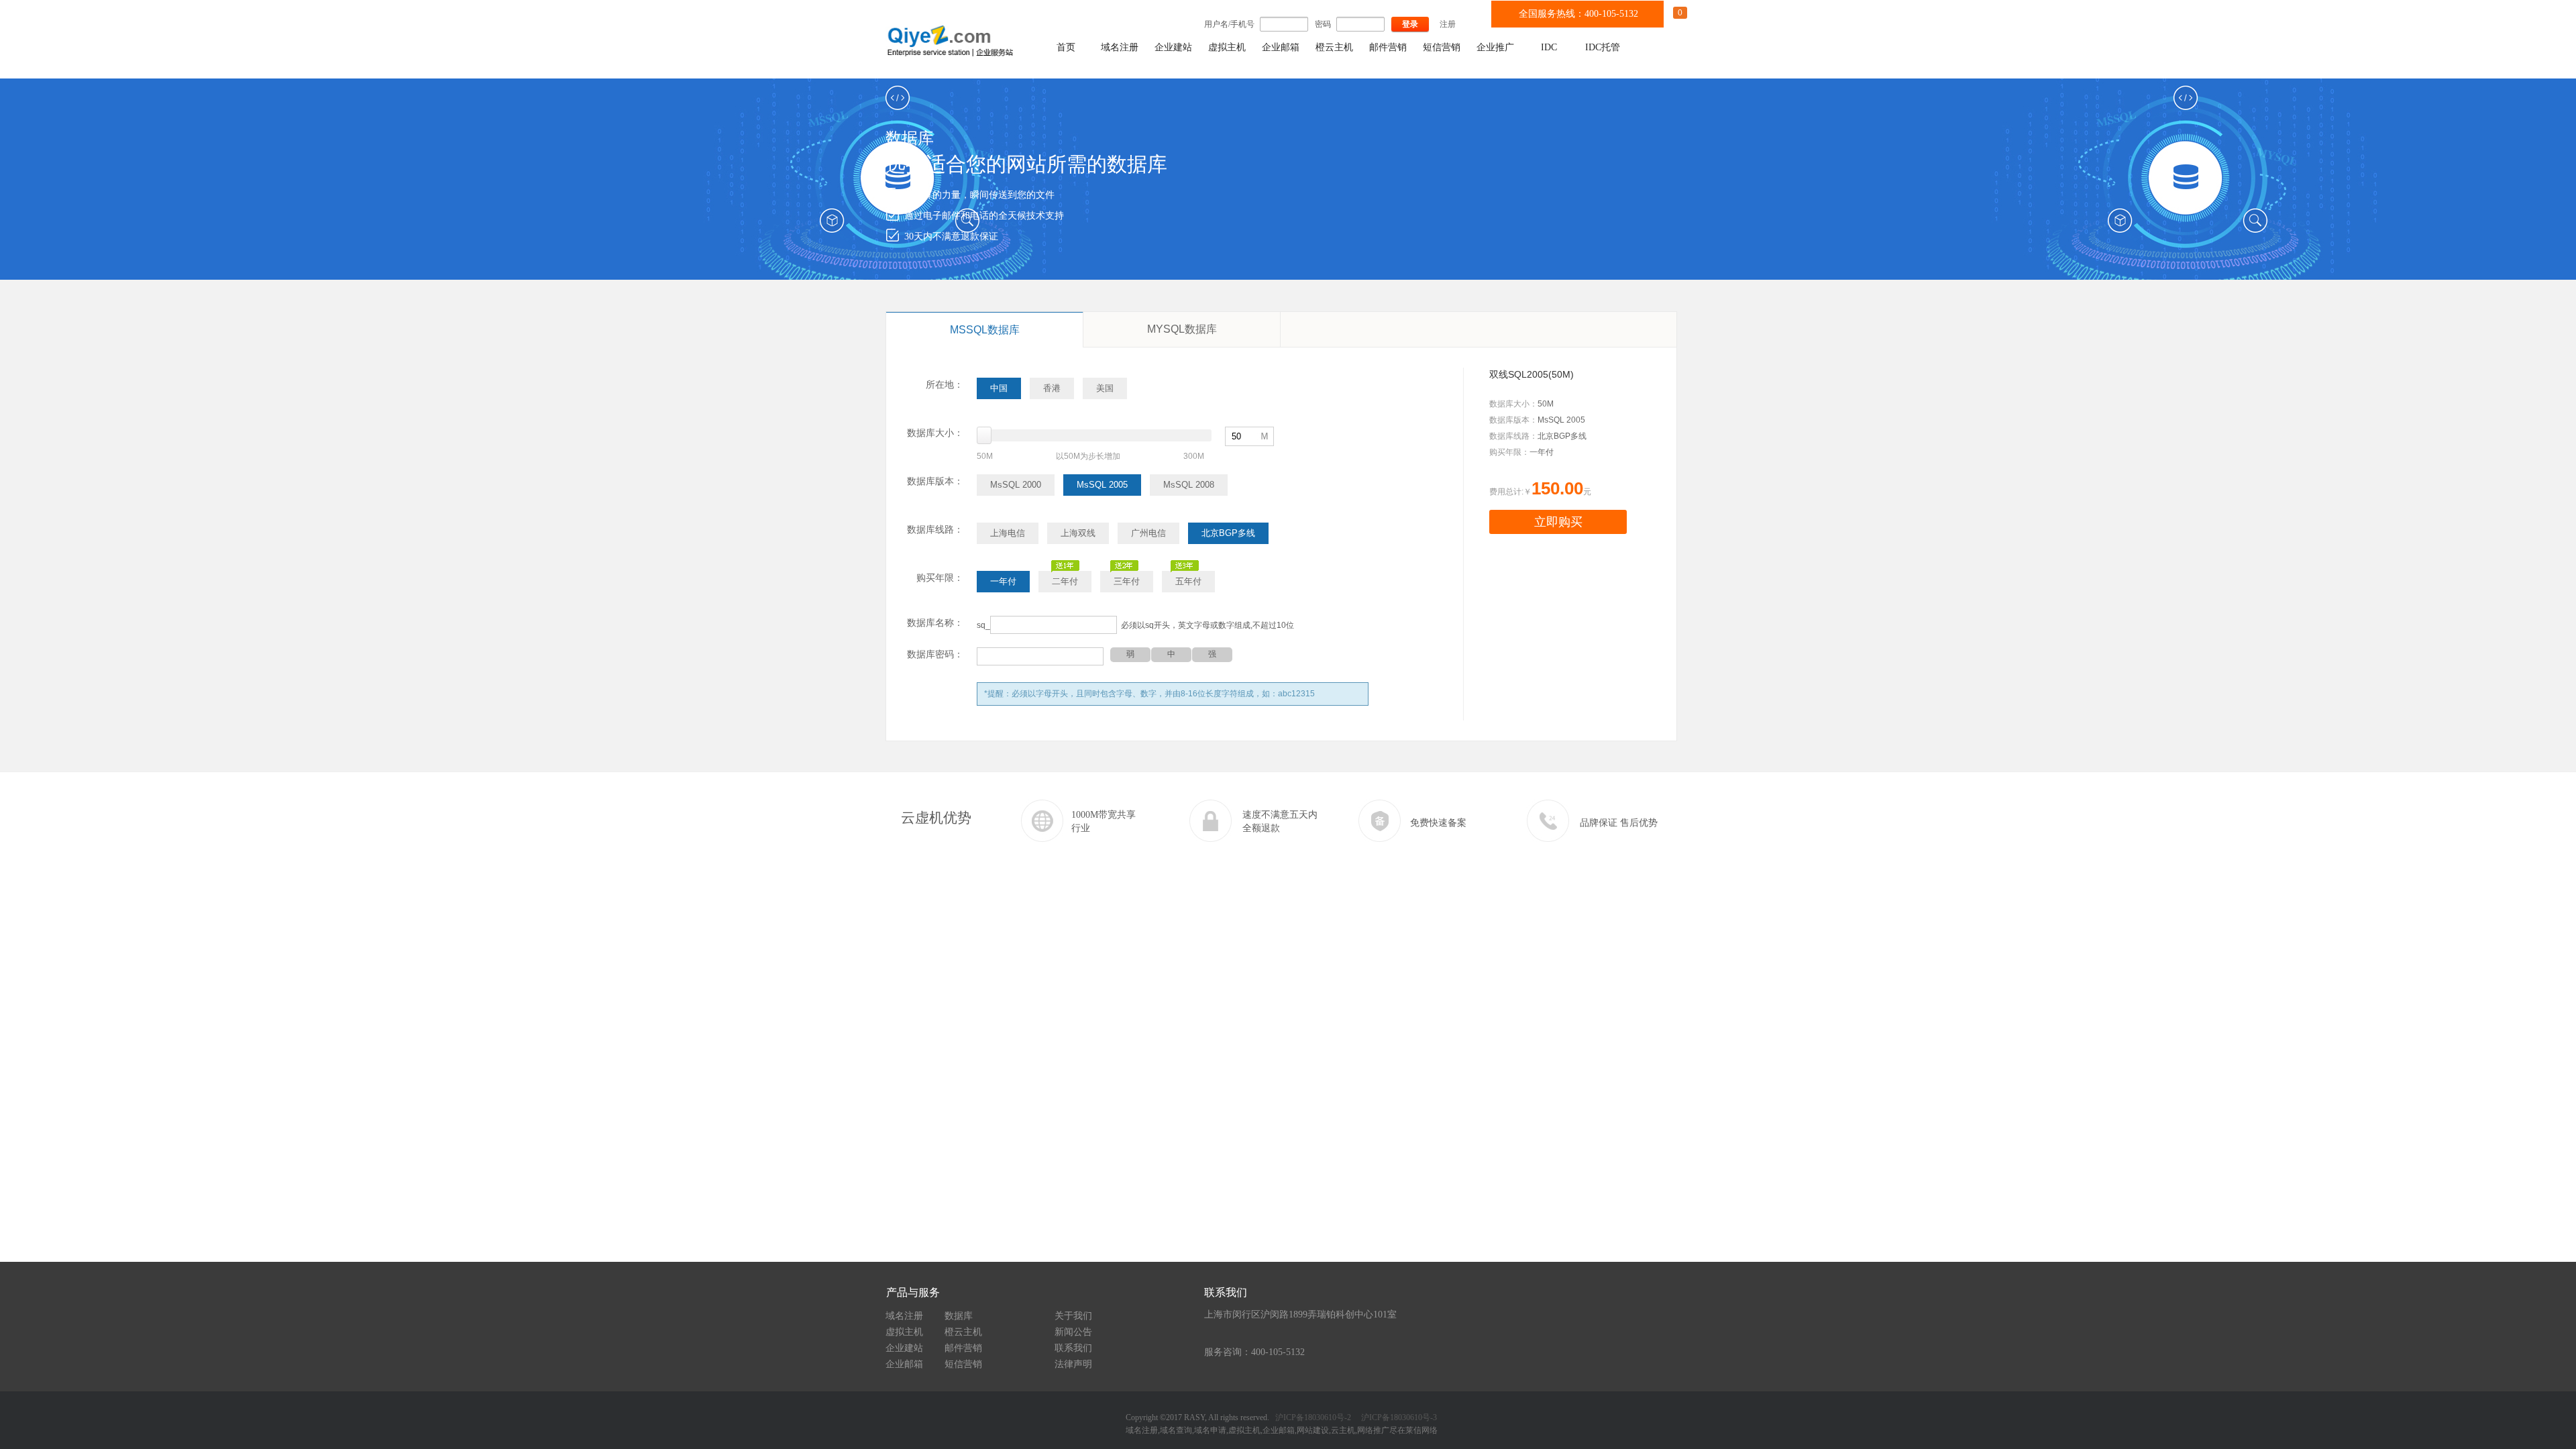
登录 (1410, 24)
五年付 (1188, 581)
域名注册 (1120, 47)
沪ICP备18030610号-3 (1398, 1417)
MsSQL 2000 (1016, 485)
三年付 (1127, 581)
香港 (1052, 388)
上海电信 (1008, 533)
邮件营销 (1388, 47)
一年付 (1003, 581)
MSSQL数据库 (985, 330)
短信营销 (1442, 47)
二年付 (1065, 581)
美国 (1105, 388)
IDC (1549, 47)
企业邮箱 (1281, 47)
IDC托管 (1603, 47)
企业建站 (1173, 47)
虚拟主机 (1227, 47)
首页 (1066, 47)
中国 (999, 388)
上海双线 (1078, 533)
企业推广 (1495, 47)
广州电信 (1148, 533)
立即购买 (1558, 522)
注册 (1448, 24)
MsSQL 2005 (1102, 485)
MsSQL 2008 (1189, 485)
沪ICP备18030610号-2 (1313, 1417)
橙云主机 (1334, 47)
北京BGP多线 (1228, 533)
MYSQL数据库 (1182, 329)
